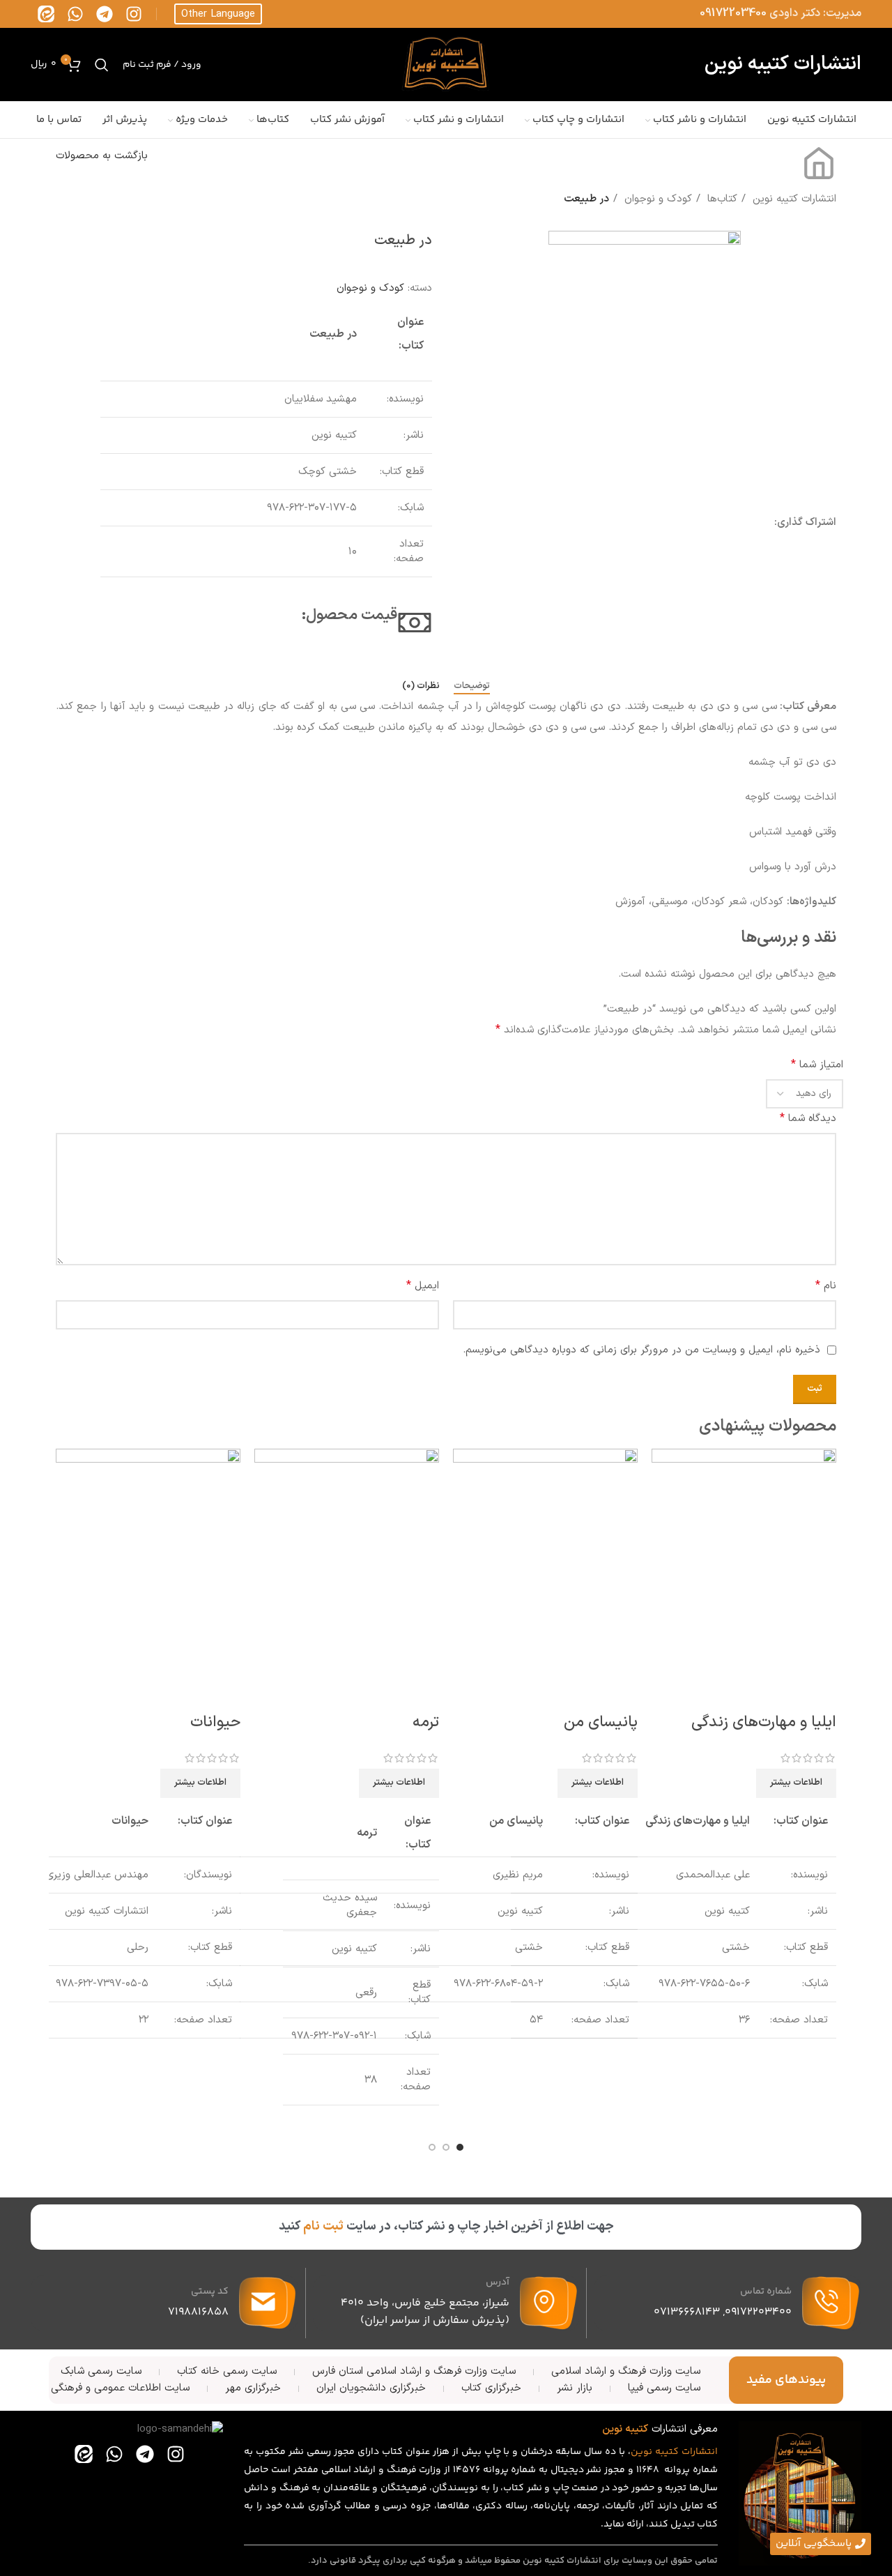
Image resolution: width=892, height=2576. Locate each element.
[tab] (472, 687)
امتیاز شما (817, 1065)
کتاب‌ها (721, 199)
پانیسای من (601, 1722)
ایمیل (423, 1286)
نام (826, 1286)
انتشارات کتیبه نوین (793, 199)
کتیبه (667, 2452)
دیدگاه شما (808, 1118)
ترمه (426, 1722)
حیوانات (215, 1722)
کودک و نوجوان (656, 199)
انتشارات (700, 2452)
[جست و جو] (102, 65)
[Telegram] (105, 14)
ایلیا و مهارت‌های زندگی (764, 1722)
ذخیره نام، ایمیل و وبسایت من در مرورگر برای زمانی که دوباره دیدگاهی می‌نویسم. (641, 1350)
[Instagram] (134, 14)
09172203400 (733, 13)
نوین (641, 2452)
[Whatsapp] (75, 14)
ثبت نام (323, 2226)
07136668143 (687, 2312)
